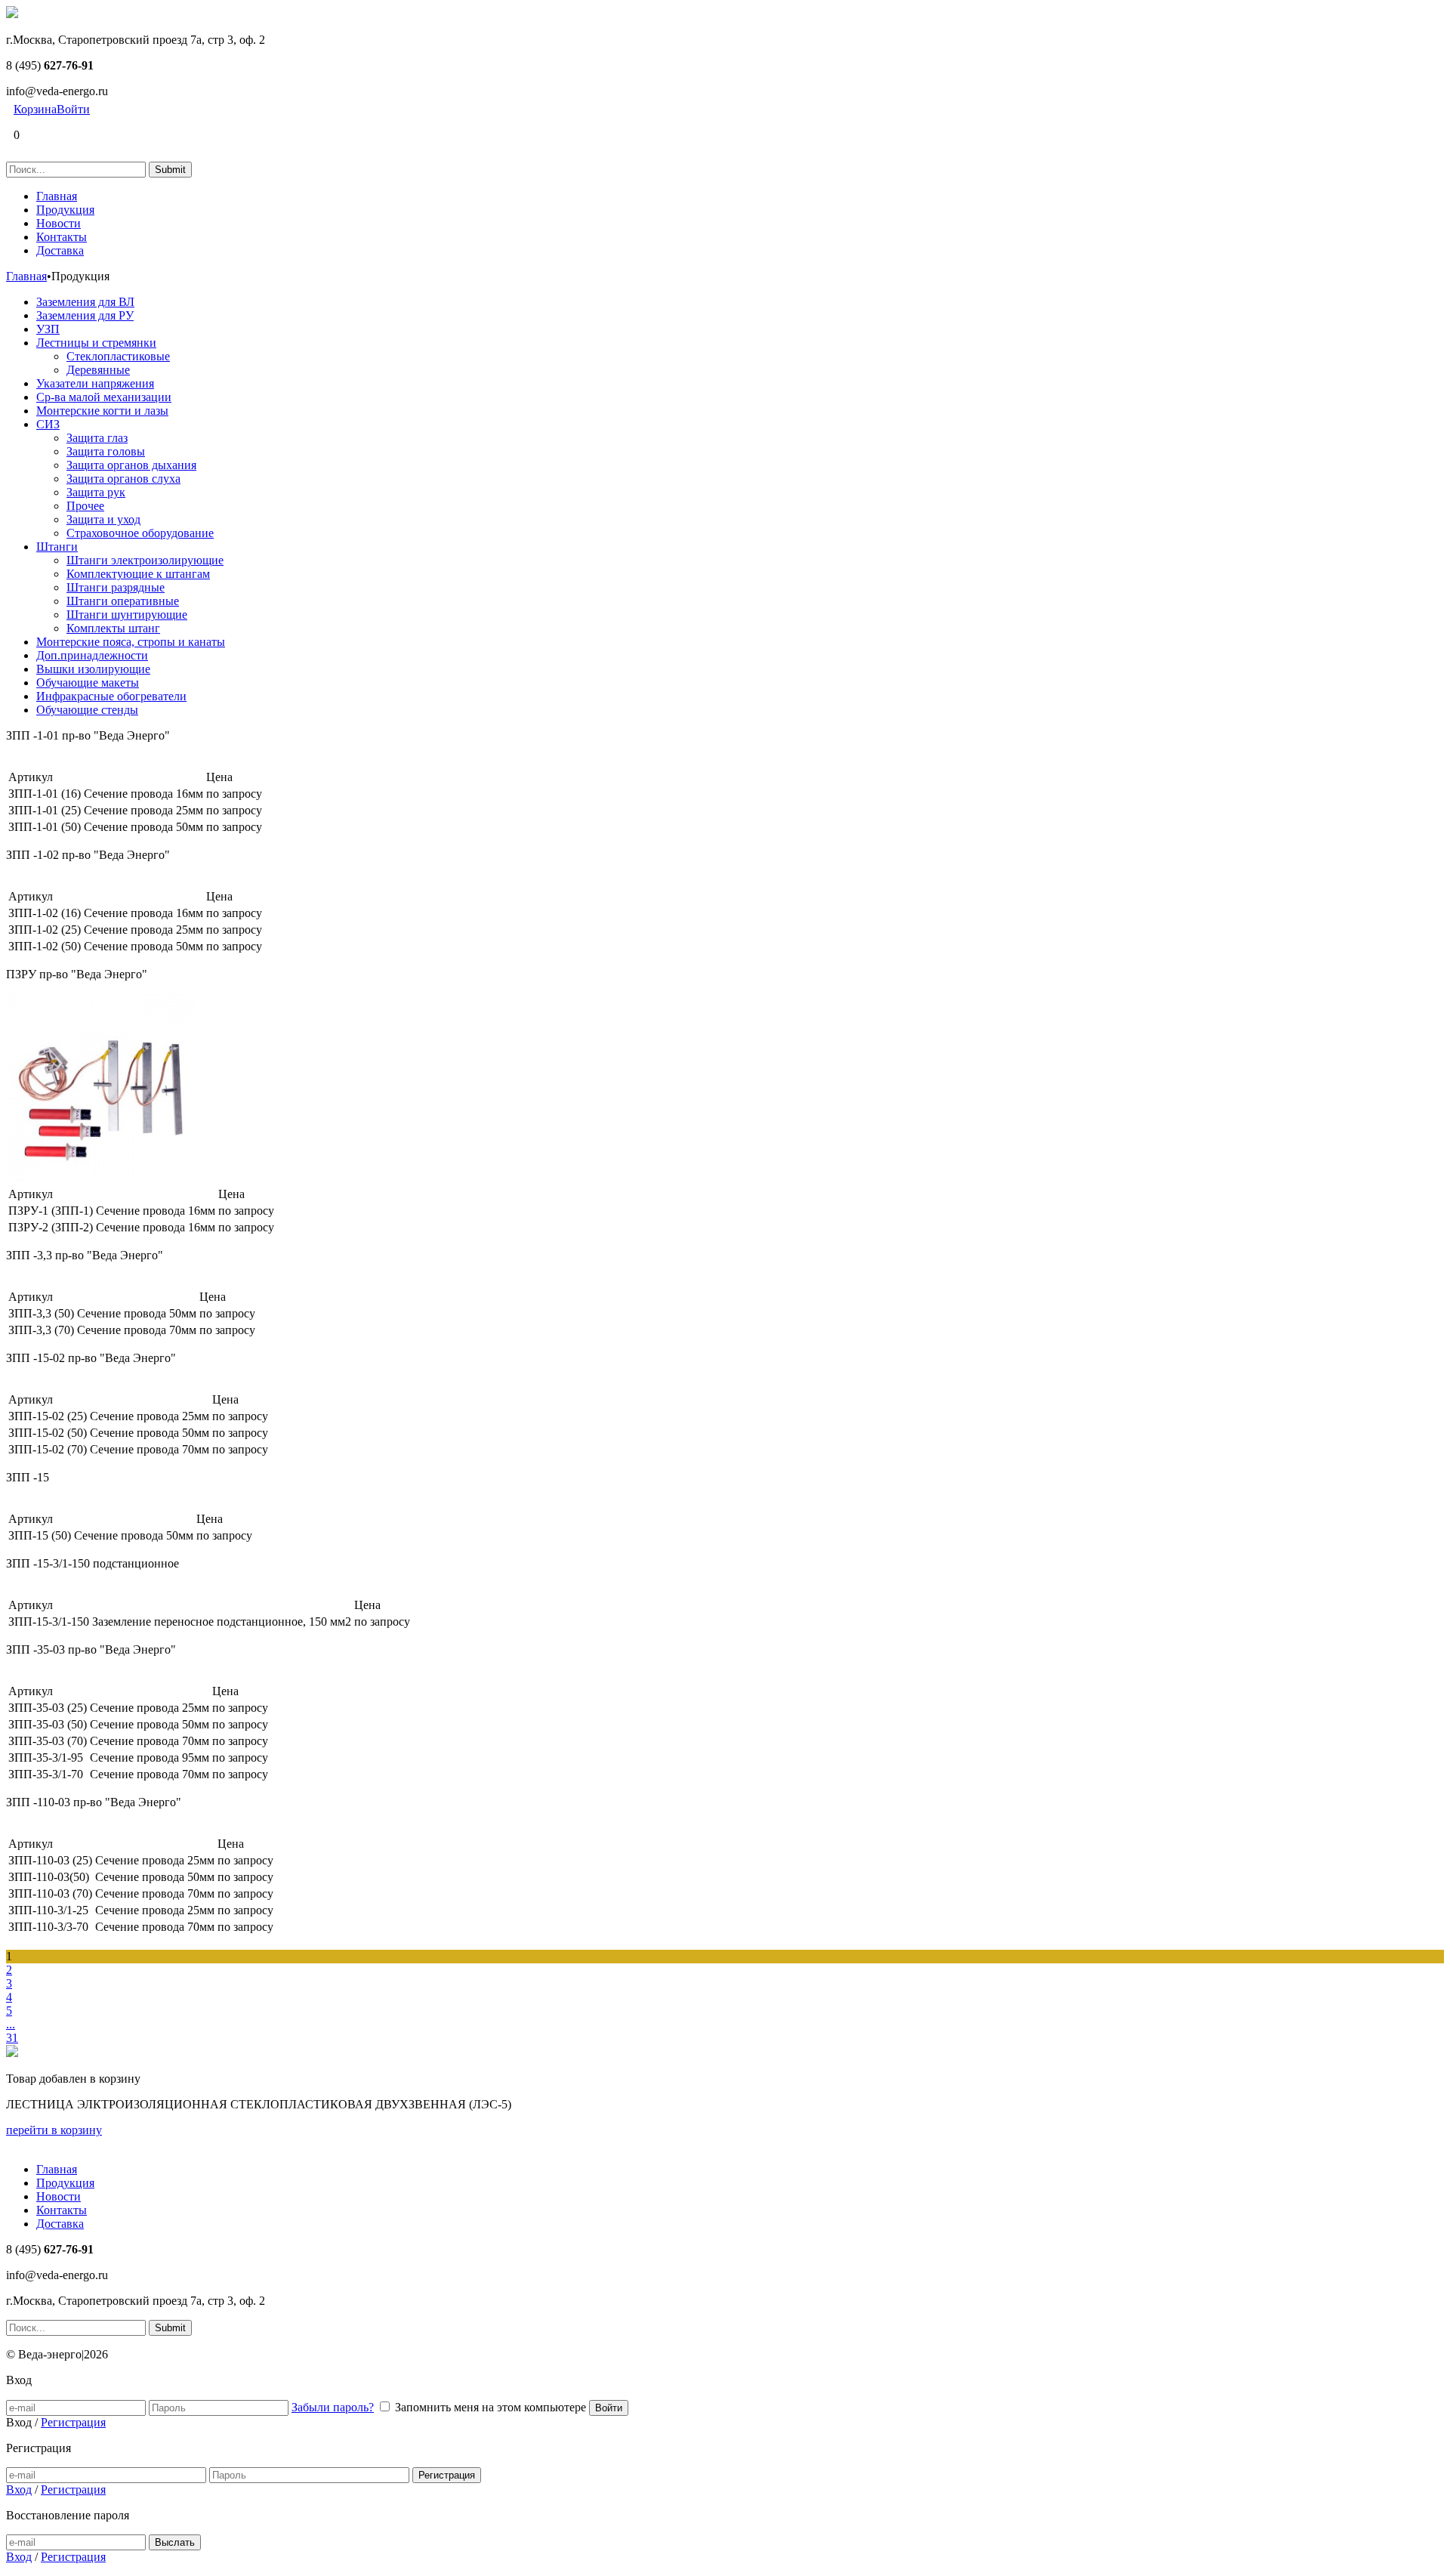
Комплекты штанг (113, 628)
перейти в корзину (54, 2130)
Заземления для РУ (85, 315)
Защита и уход (103, 519)
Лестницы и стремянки (96, 343)
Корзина (35, 109)
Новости (59, 223)
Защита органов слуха (123, 479)
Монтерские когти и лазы (102, 411)
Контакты (62, 237)
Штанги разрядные (116, 587)
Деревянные (98, 370)
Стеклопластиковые (118, 356)
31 (12, 2038)
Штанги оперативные (123, 601)
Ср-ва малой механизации (104, 397)
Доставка (60, 250)
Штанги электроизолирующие (145, 560)
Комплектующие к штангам (138, 574)
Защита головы (106, 451)
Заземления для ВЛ (85, 302)
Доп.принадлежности (92, 655)
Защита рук (96, 492)
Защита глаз (97, 438)
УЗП (48, 329)
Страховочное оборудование (140, 533)
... (11, 2024)
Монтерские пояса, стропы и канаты (131, 642)
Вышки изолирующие (93, 669)
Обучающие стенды (87, 710)
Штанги (57, 547)
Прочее (85, 506)
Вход (19, 2490)
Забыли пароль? (333, 2407)
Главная (57, 196)
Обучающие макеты (88, 683)
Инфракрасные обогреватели (111, 696)
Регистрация (73, 2422)
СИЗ (48, 424)
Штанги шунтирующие (127, 615)
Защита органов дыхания (131, 465)
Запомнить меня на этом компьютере (491, 2407)
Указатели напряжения (95, 383)
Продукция (65, 210)
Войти (73, 109)
